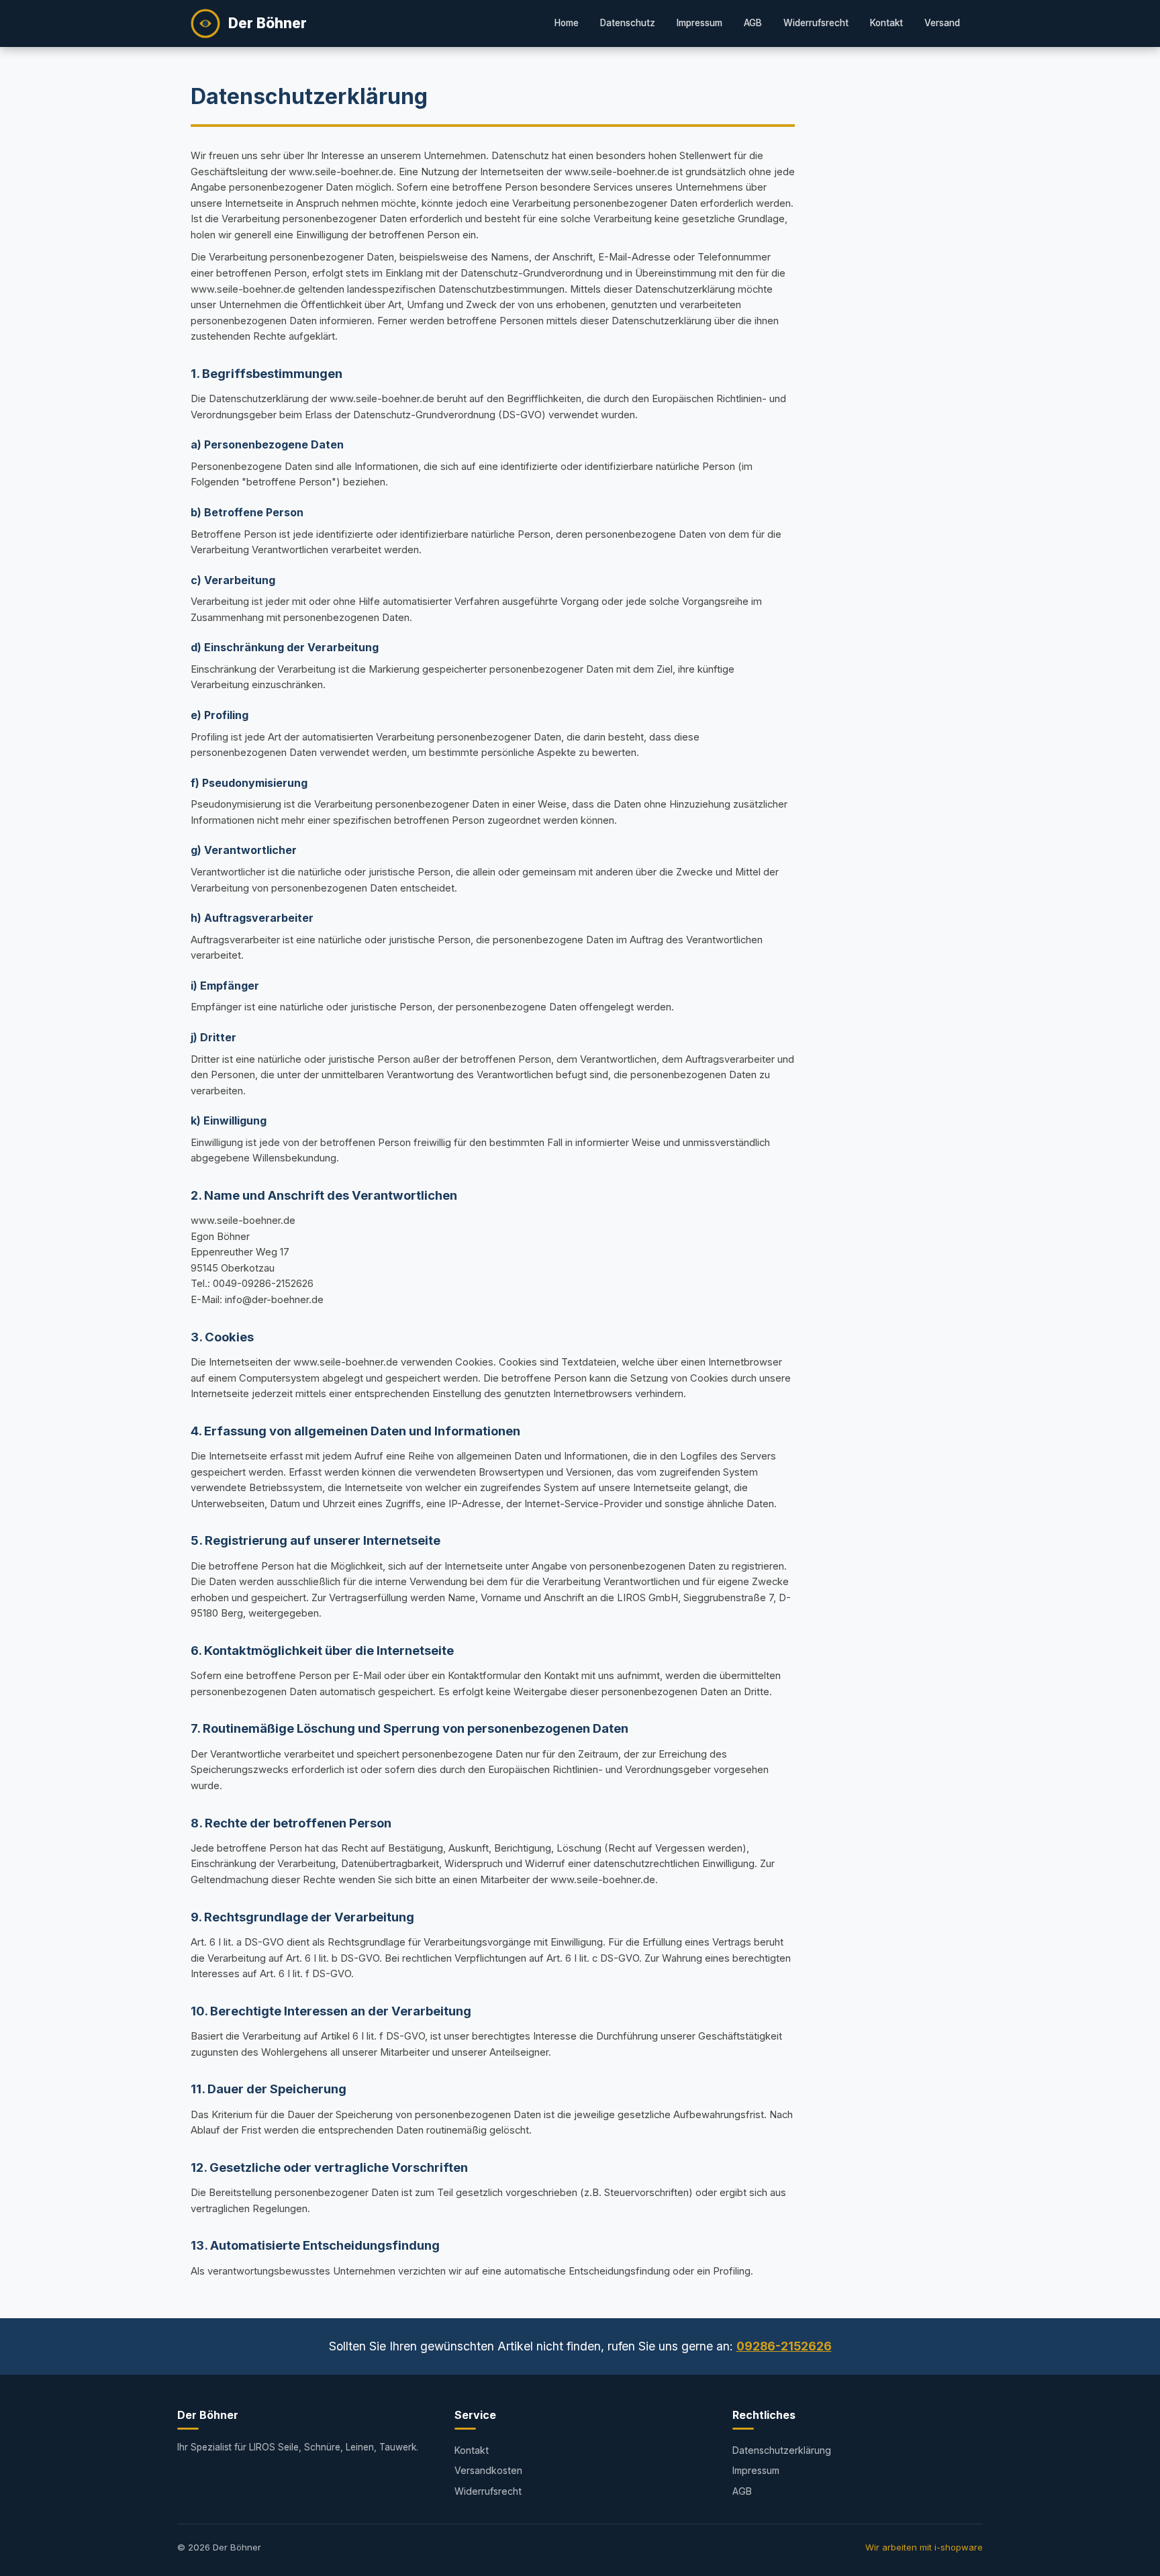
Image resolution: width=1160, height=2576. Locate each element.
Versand (942, 23)
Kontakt (886, 23)
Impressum (699, 23)
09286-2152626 (784, 2346)
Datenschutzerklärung (782, 2450)
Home (567, 23)
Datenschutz (628, 23)
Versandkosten (488, 2470)
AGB (753, 23)
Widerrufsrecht (816, 23)
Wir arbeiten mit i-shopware (924, 2547)
